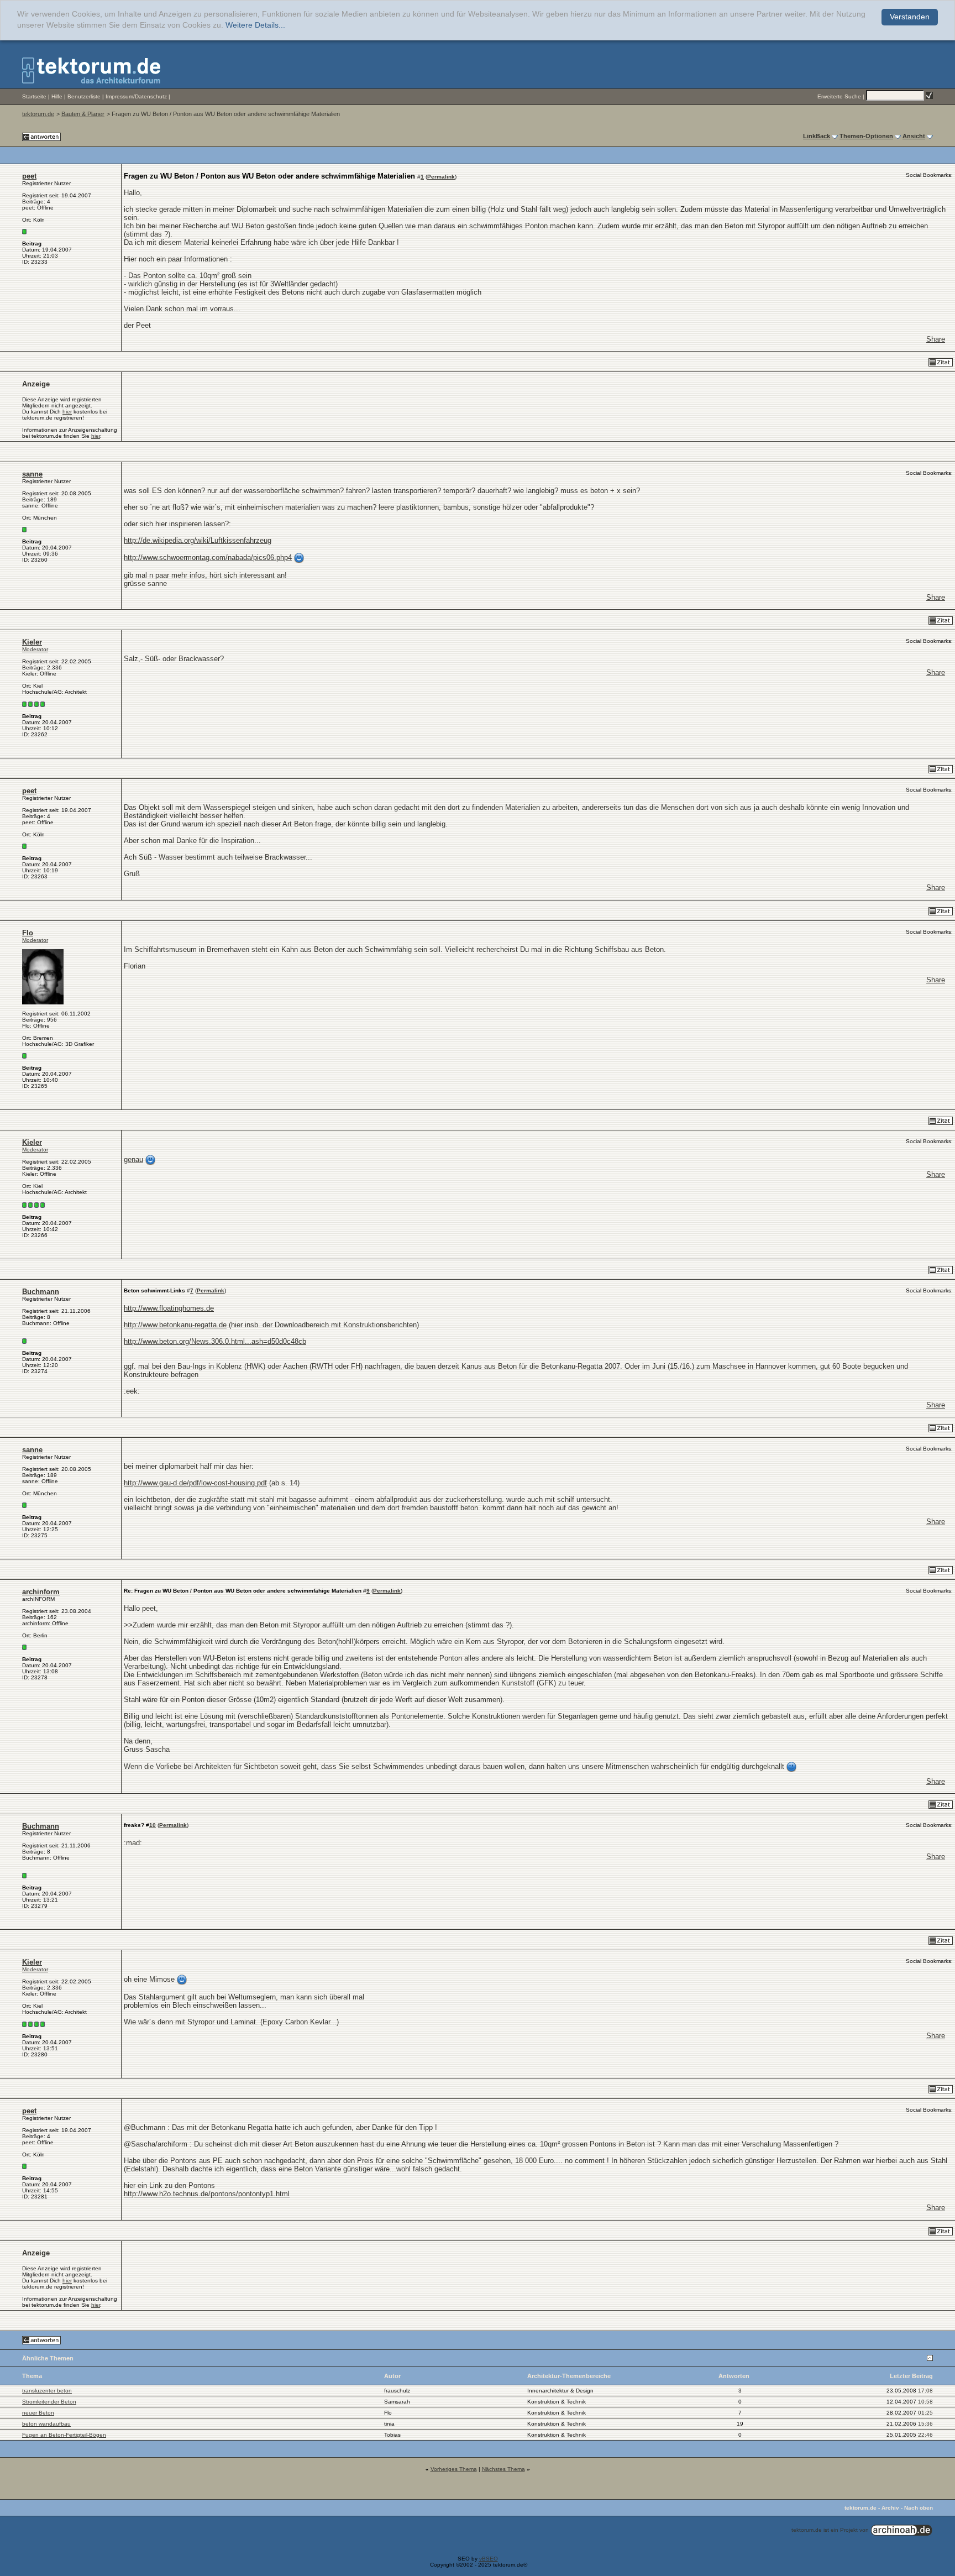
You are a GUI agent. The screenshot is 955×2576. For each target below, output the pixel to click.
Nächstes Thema (503, 2469)
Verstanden (910, 17)
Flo (28, 933)
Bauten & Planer (83, 114)
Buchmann (41, 1292)
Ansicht (914, 136)
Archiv (890, 2508)
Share (936, 339)
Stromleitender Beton (49, 2402)
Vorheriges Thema (454, 2469)
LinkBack (817, 136)
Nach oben (919, 2508)
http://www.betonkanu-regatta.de (175, 1325)
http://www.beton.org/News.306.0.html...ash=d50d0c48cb (215, 1341)
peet (29, 176)
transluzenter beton (47, 2391)
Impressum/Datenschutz (136, 96)
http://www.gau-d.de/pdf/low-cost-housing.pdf (195, 1483)
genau (133, 1159)
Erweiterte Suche (839, 96)
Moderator (35, 649)
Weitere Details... (255, 25)
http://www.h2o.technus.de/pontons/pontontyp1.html (207, 2194)
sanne (32, 474)
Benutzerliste (84, 96)
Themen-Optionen (866, 136)
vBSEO (489, 2559)
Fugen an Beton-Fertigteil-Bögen (64, 2435)
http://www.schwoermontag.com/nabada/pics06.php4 (208, 557)
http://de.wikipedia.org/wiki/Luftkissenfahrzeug (198, 540)
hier (67, 412)
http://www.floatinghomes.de (169, 1308)
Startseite (34, 96)
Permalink (441, 177)
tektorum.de (38, 114)
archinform (41, 1592)
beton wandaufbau (46, 2424)
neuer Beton (38, 2413)
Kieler (32, 642)
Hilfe (57, 96)
